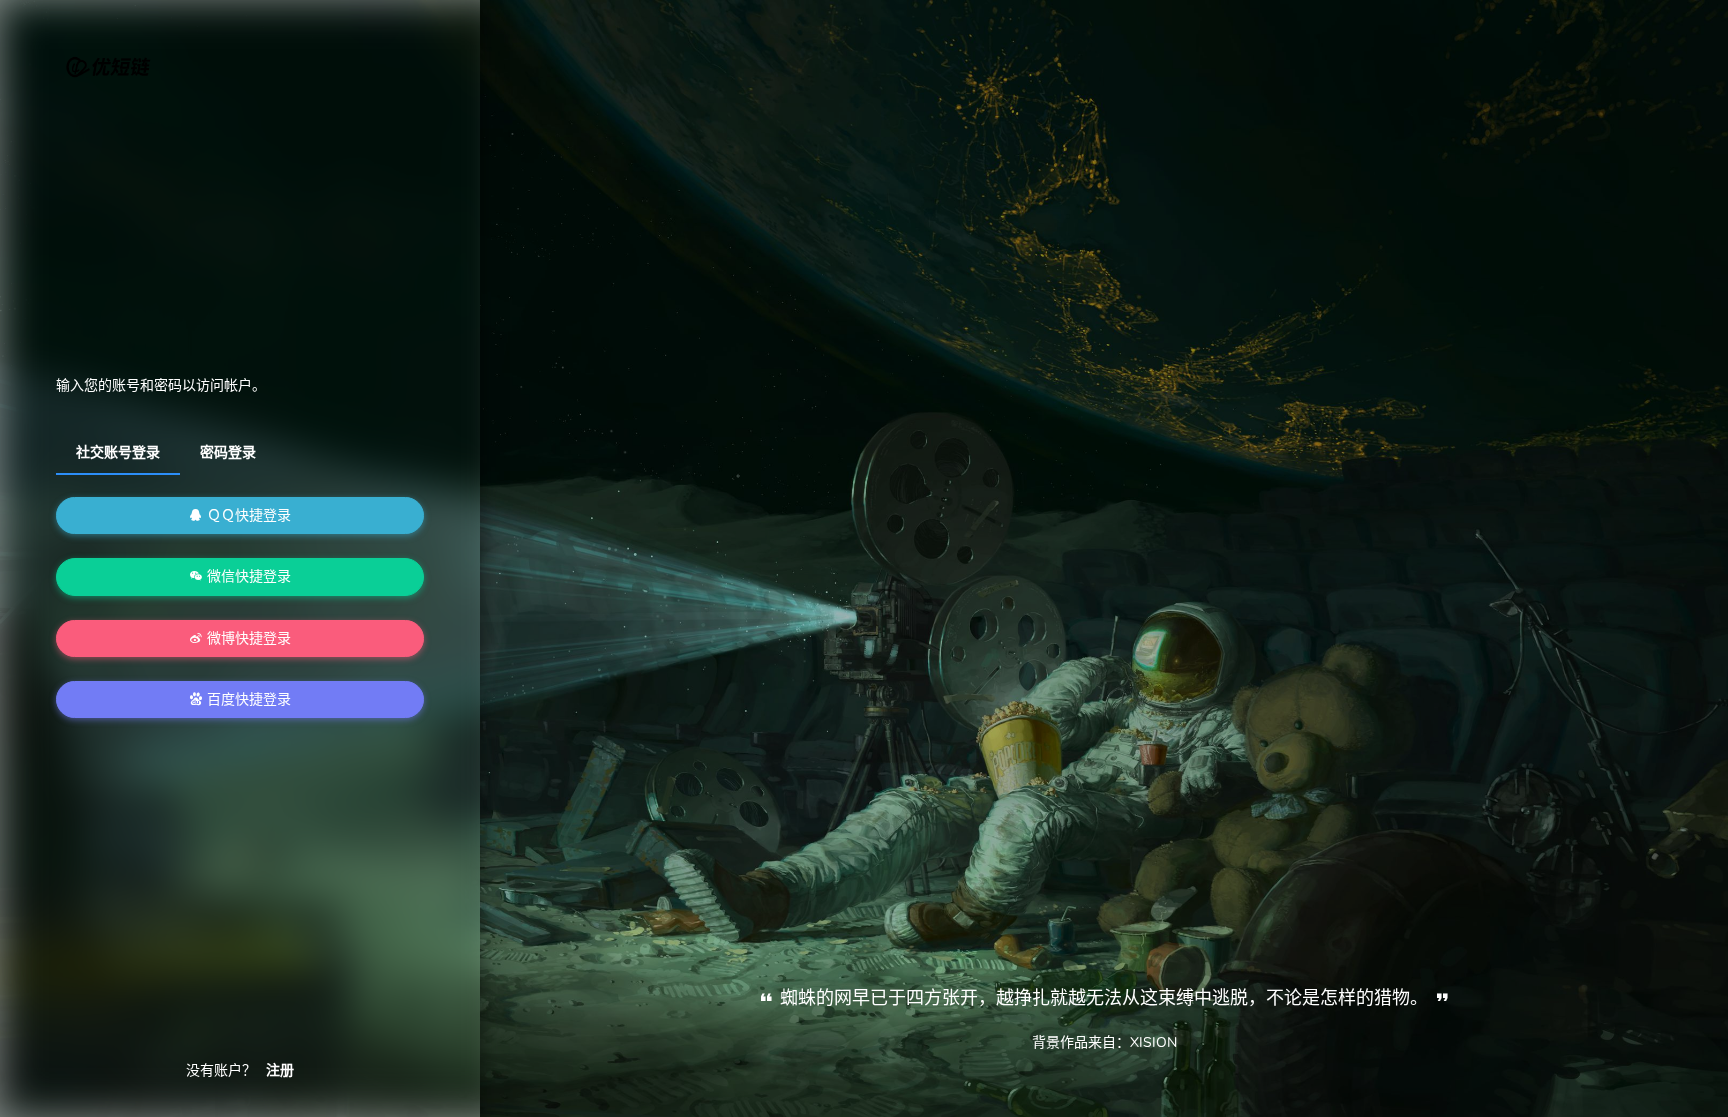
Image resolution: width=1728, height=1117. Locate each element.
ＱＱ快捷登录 (247, 515)
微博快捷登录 (247, 638)
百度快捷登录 (247, 699)
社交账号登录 (118, 452)
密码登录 (228, 452)
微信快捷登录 (247, 576)
